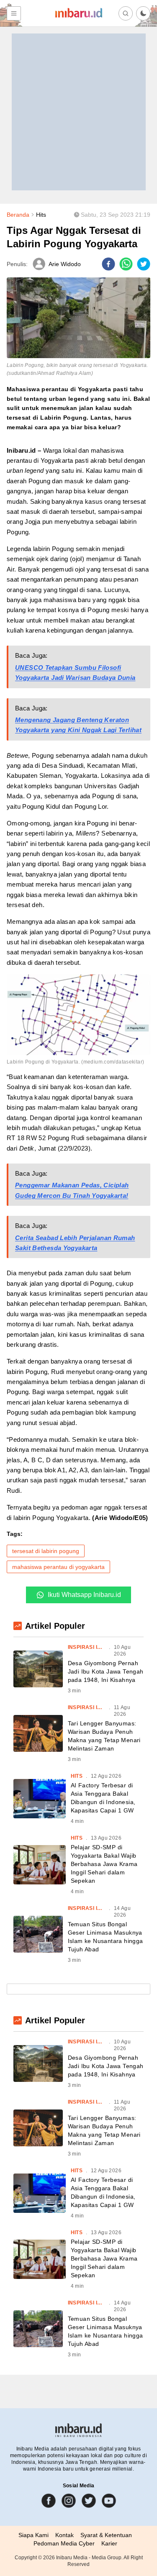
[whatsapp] (126, 264)
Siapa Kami (33, 2535)
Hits (41, 215)
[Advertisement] (78, 112)
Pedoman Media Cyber (64, 2543)
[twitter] (144, 264)
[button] (143, 13)
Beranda (18, 215)
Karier (109, 2543)
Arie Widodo (65, 264)
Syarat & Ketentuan (106, 2535)
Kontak (64, 2535)
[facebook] (108, 264)
